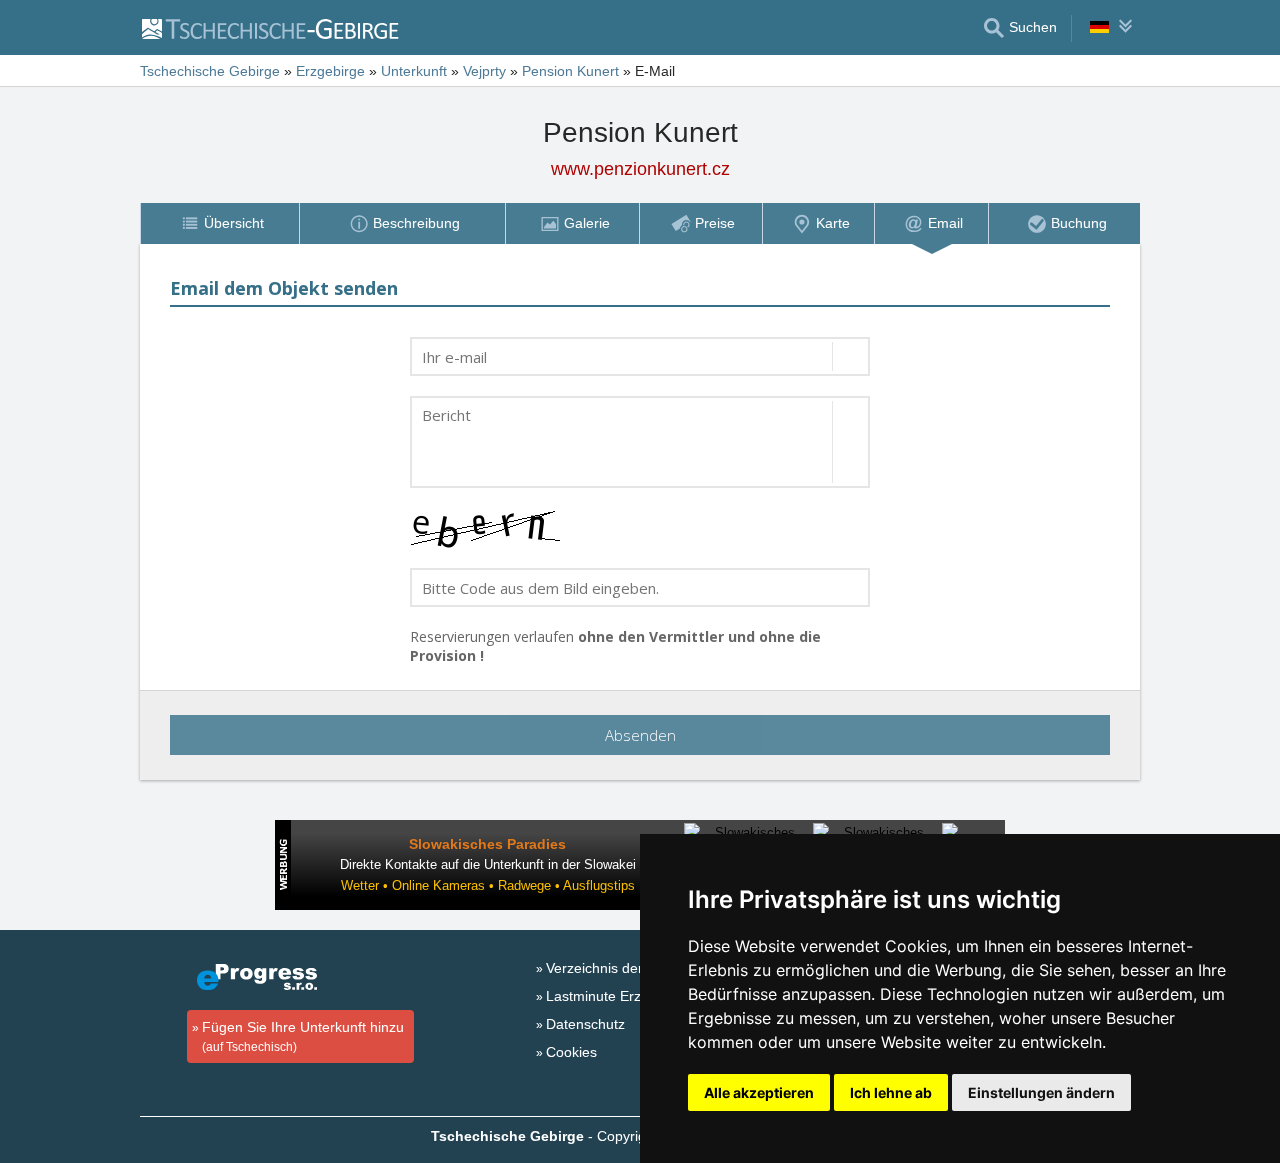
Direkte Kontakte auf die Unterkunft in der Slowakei (488, 864)
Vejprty (484, 71)
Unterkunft (414, 71)
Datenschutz (585, 1024)
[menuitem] (219, 223)
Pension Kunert (570, 71)
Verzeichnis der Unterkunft (629, 968)
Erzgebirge (330, 71)
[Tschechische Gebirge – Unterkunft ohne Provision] (281, 28)
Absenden (640, 735)
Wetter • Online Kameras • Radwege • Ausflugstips (488, 885)
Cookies (571, 1052)
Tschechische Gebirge (210, 71)
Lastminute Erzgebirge (617, 996)
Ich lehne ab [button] (891, 1092)
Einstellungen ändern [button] (1041, 1092)
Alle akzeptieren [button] (759, 1092)
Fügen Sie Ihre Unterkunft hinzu (303, 1036)
